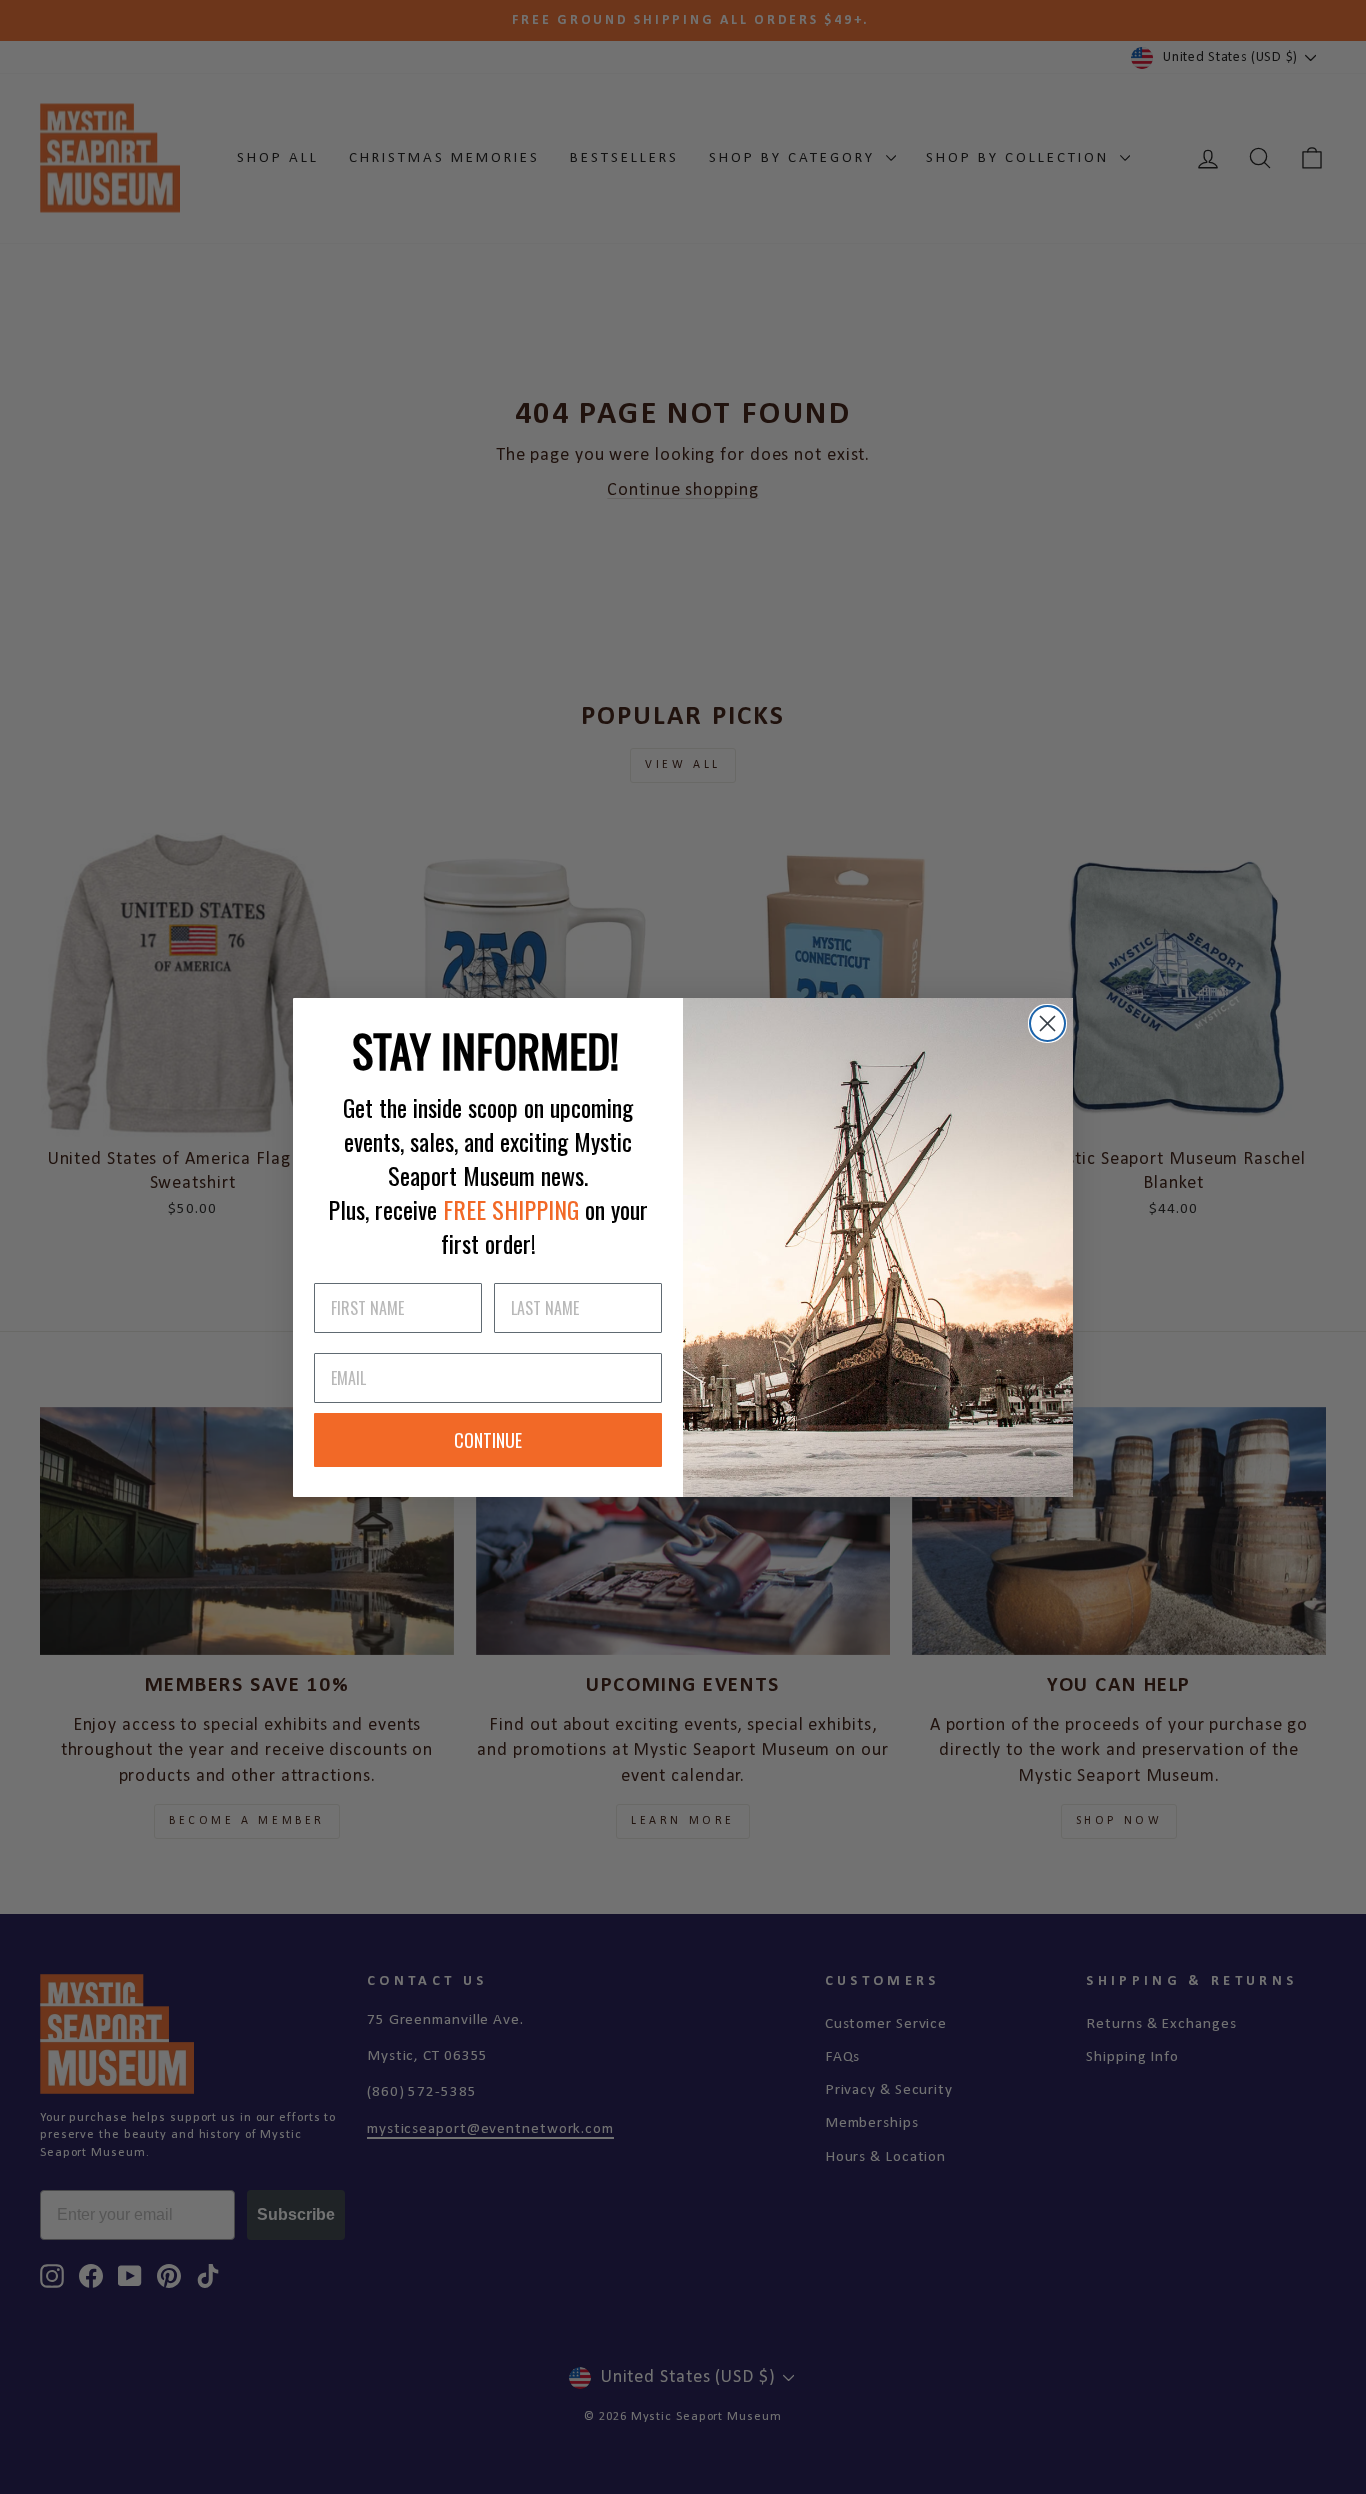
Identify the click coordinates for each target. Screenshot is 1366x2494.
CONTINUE (488, 1440)
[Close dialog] (1047, 1023)
